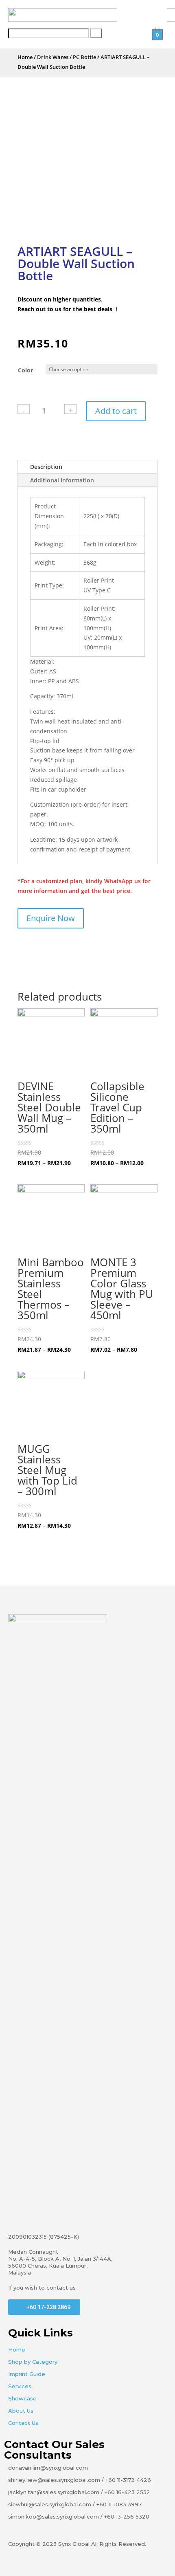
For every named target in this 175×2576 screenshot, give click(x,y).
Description (46, 467)
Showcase (22, 2398)
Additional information (62, 480)
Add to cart (116, 411)
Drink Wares (53, 57)
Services (20, 2386)
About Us (21, 2411)
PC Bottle (84, 57)
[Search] (96, 33)
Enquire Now (51, 918)
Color (25, 370)
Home (25, 57)
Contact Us (23, 2423)
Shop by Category (33, 2362)
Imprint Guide (27, 2374)
